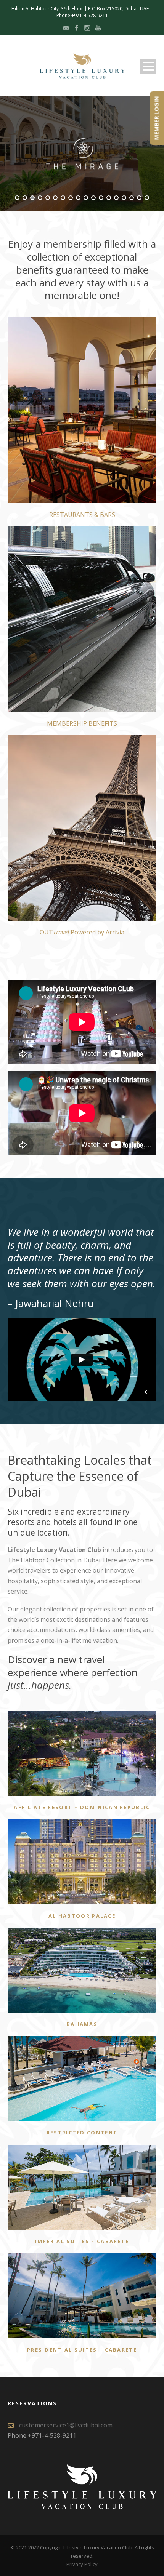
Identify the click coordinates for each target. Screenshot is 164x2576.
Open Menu (148, 66)
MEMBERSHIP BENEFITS (82, 723)
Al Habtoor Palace (82, 1916)
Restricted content (82, 2133)
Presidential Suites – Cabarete (82, 2350)
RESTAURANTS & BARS (82, 515)
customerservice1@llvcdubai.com (66, 2425)
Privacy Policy (82, 2564)
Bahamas (82, 2024)
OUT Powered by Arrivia (82, 932)
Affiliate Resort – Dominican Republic (82, 1807)
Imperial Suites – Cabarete (82, 2241)
